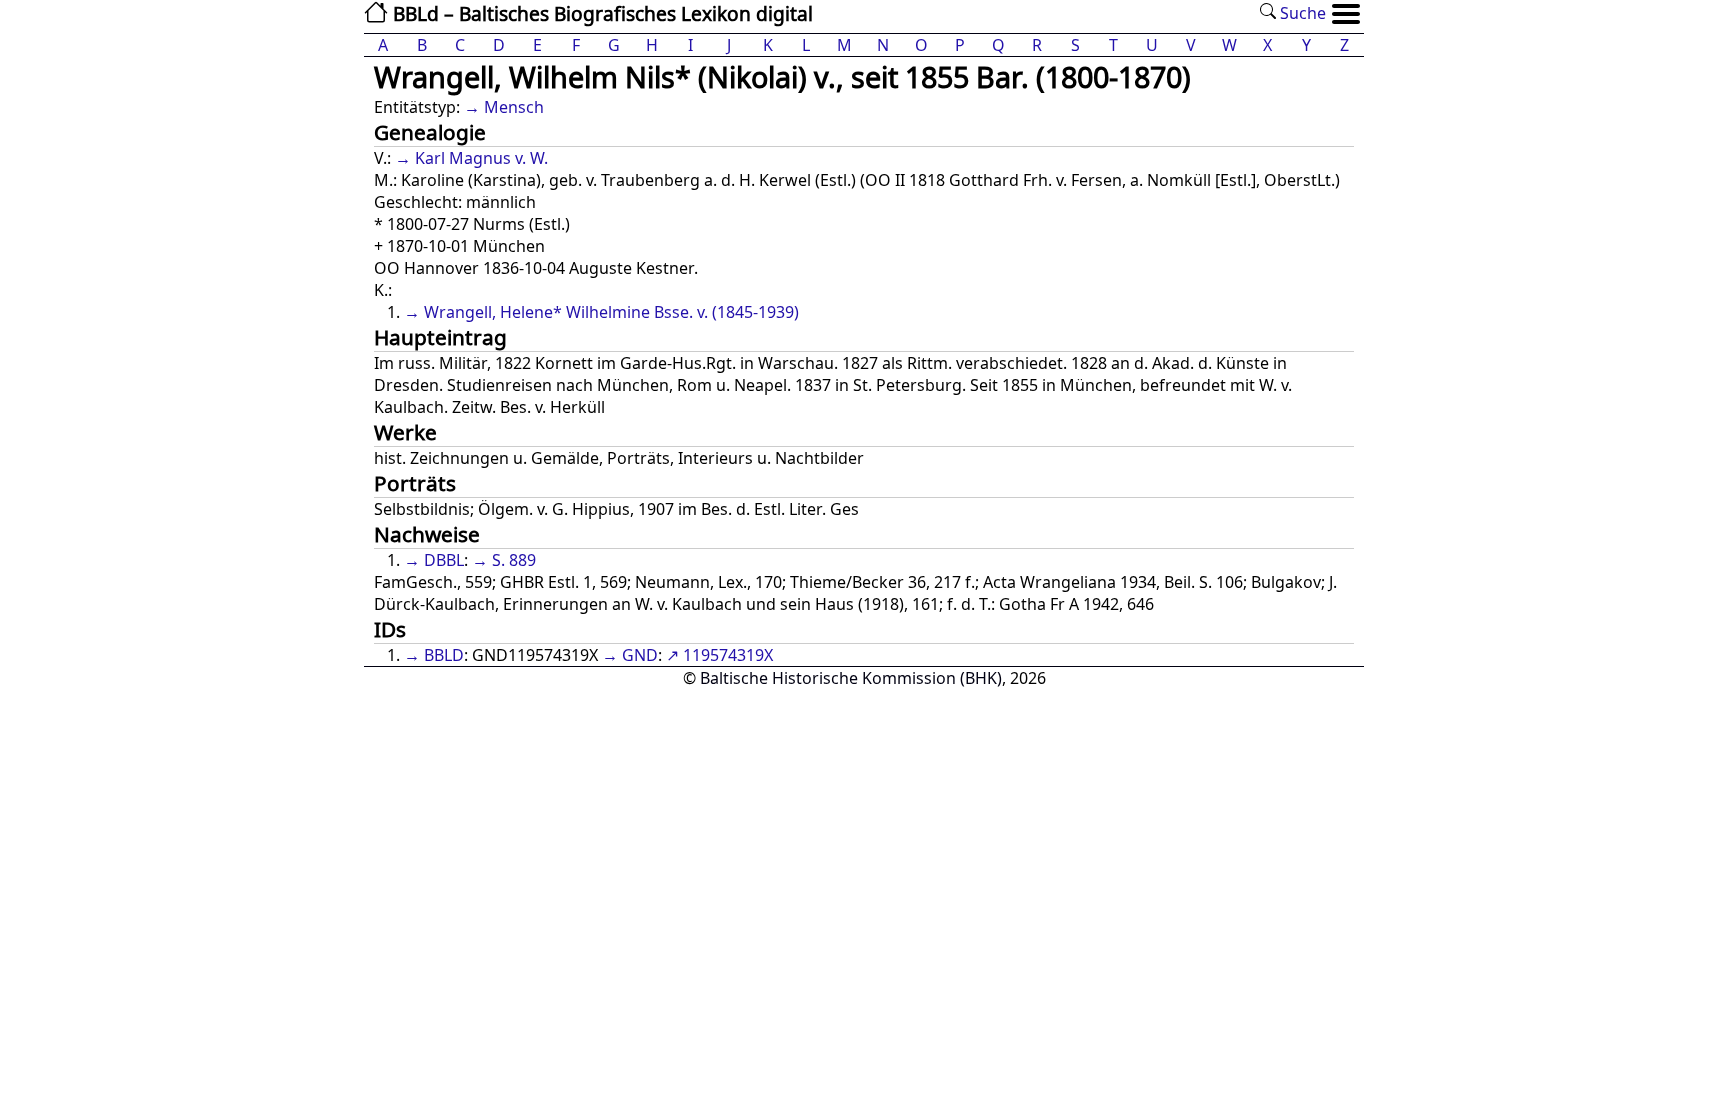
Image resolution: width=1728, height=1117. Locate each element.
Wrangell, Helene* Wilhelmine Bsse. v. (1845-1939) (611, 312)
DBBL (444, 560)
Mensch (514, 107)
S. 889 (514, 560)
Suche (1301, 13)
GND (640, 655)
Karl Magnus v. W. (481, 158)
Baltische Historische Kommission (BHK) (851, 678)
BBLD (444, 655)
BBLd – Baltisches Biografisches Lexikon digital (600, 13)
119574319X (728, 655)
